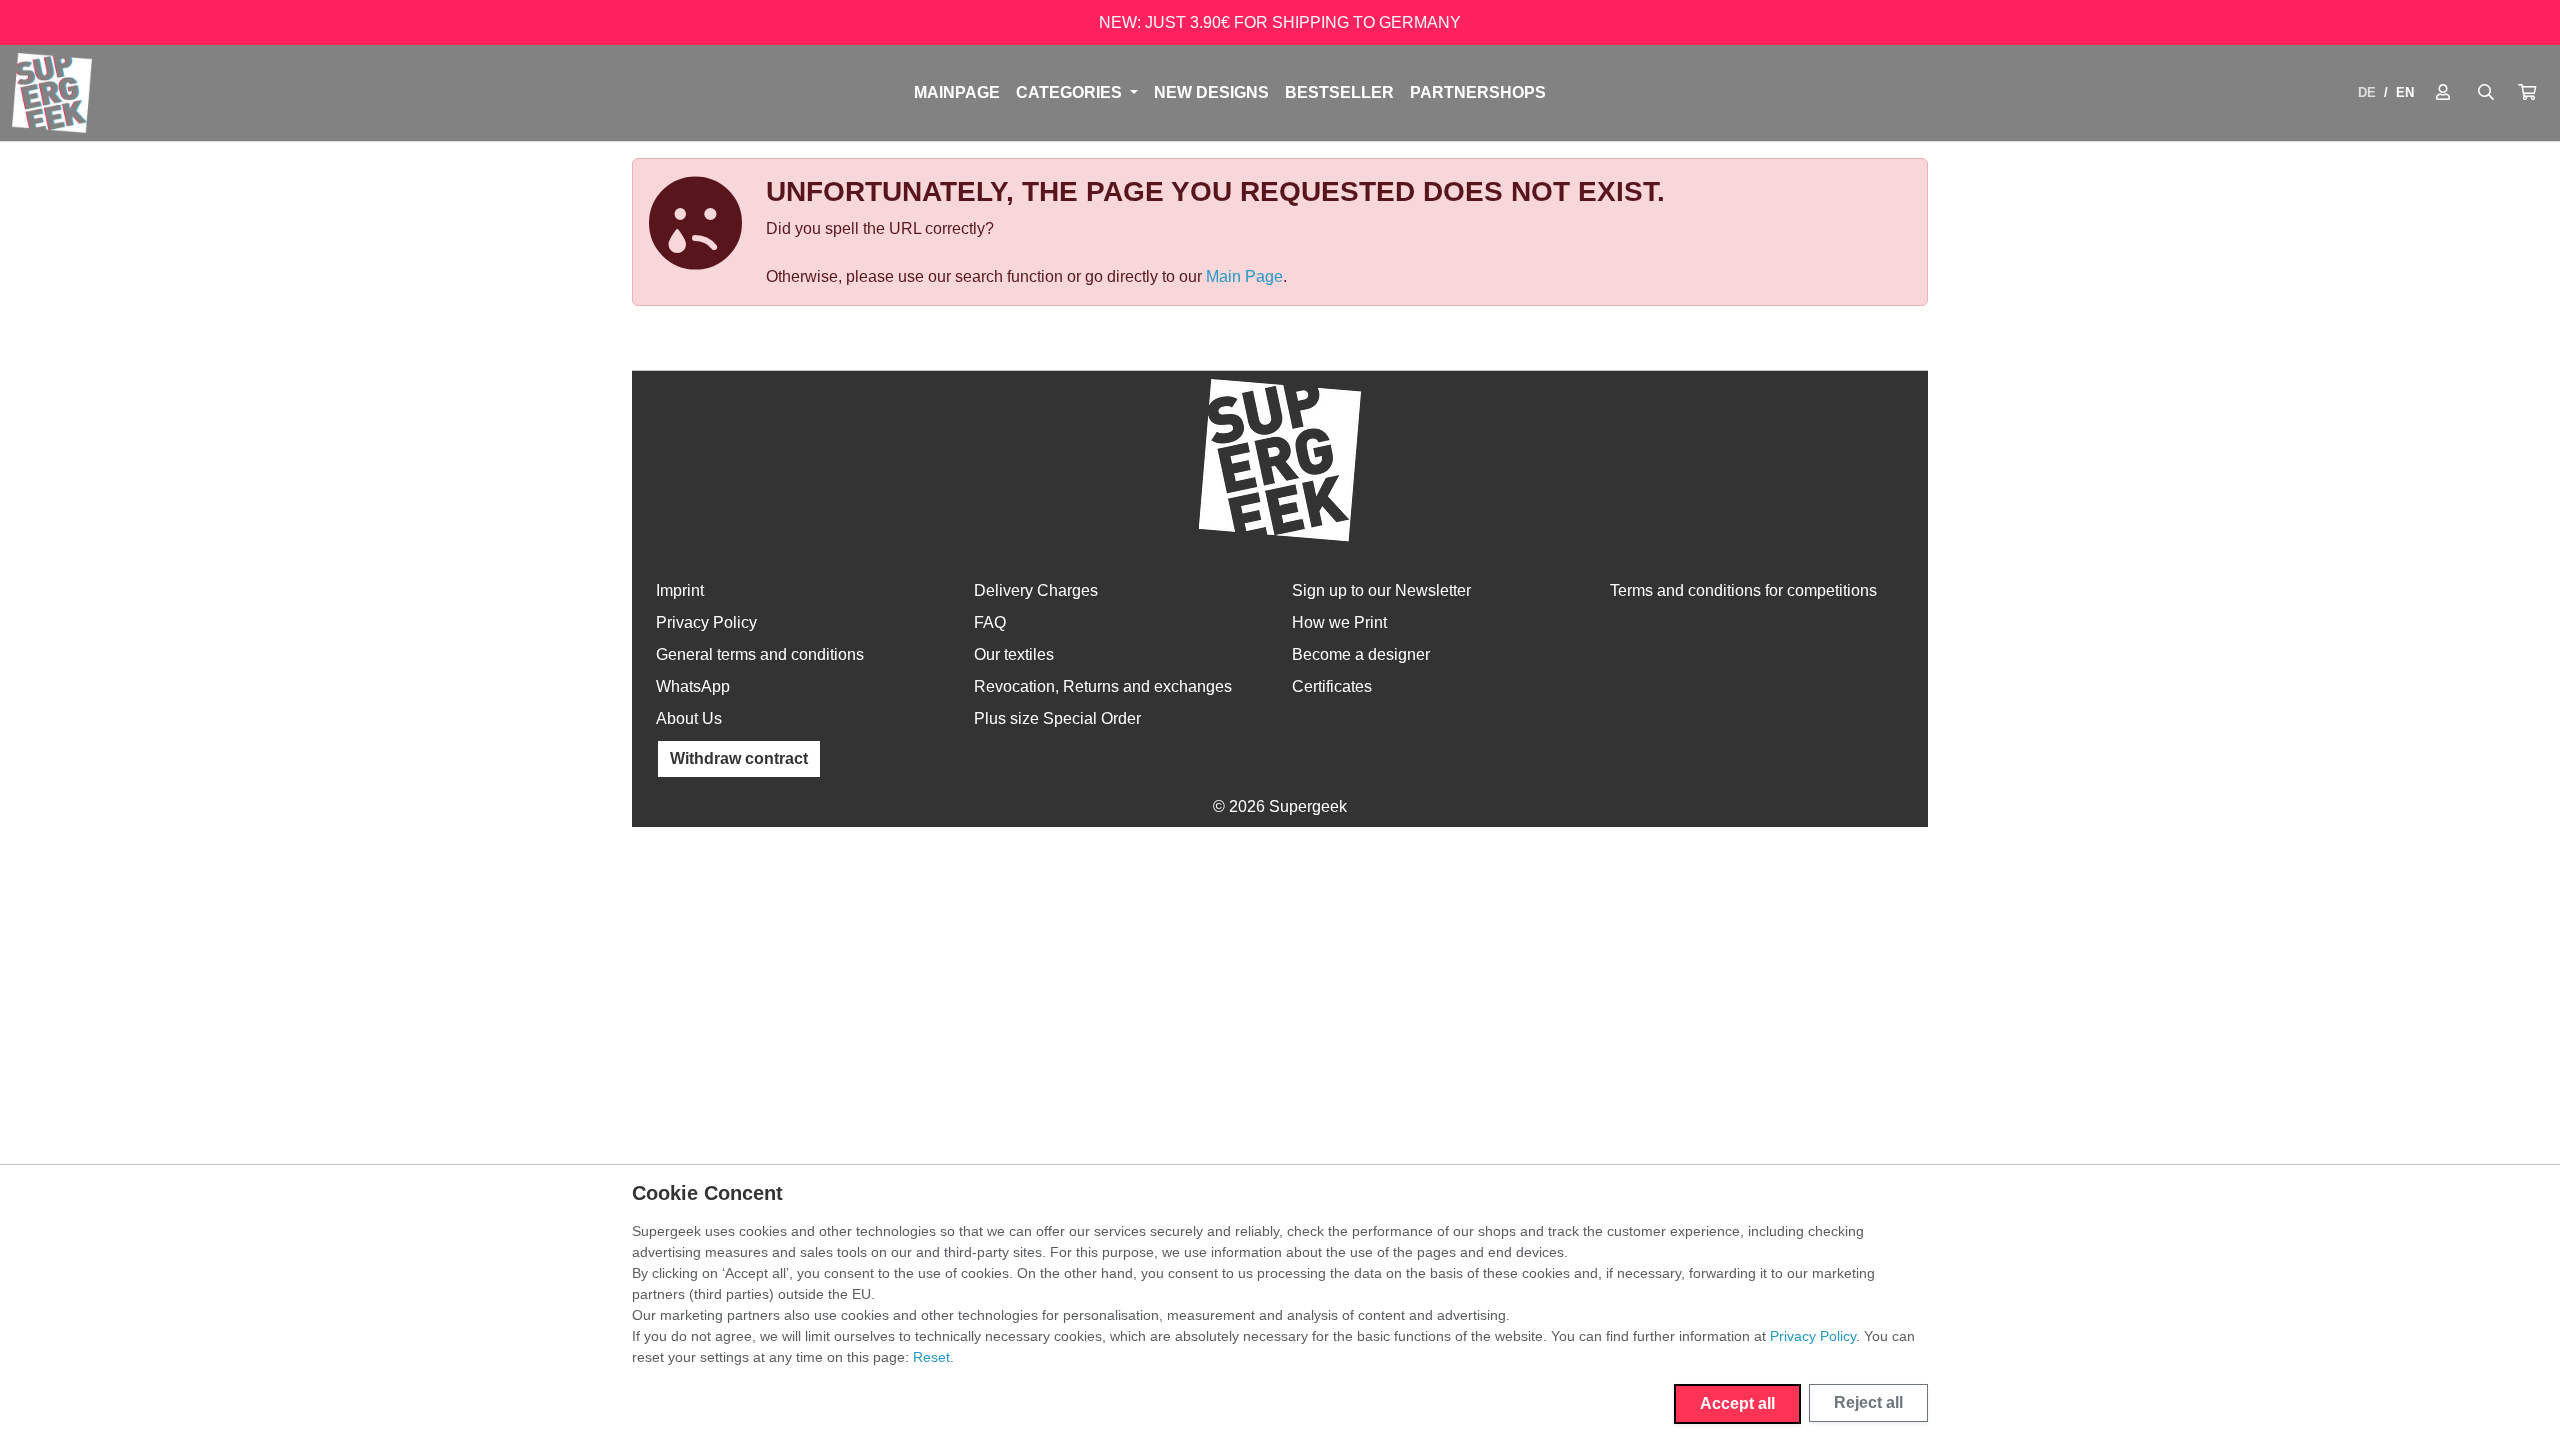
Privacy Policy (706, 622)
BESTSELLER (1339, 92)
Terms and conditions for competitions (1743, 590)
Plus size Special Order (1057, 718)
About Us (689, 718)
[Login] (2443, 93)
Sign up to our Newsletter (1381, 590)
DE (2367, 92)
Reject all (1868, 1402)
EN (2405, 92)
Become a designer (1361, 654)
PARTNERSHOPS (1478, 92)
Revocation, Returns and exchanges (1103, 686)
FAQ (990, 622)
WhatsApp (693, 686)
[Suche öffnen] (2486, 93)
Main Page (1244, 276)
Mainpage (957, 92)
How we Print (1339, 622)
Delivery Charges (1036, 590)
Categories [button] (1071, 92)
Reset (931, 1357)
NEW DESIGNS (1211, 92)
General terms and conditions (760, 654)
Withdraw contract (739, 758)
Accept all (1737, 1403)
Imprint (680, 590)
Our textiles (1014, 654)
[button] (2527, 93)
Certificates (1332, 686)
